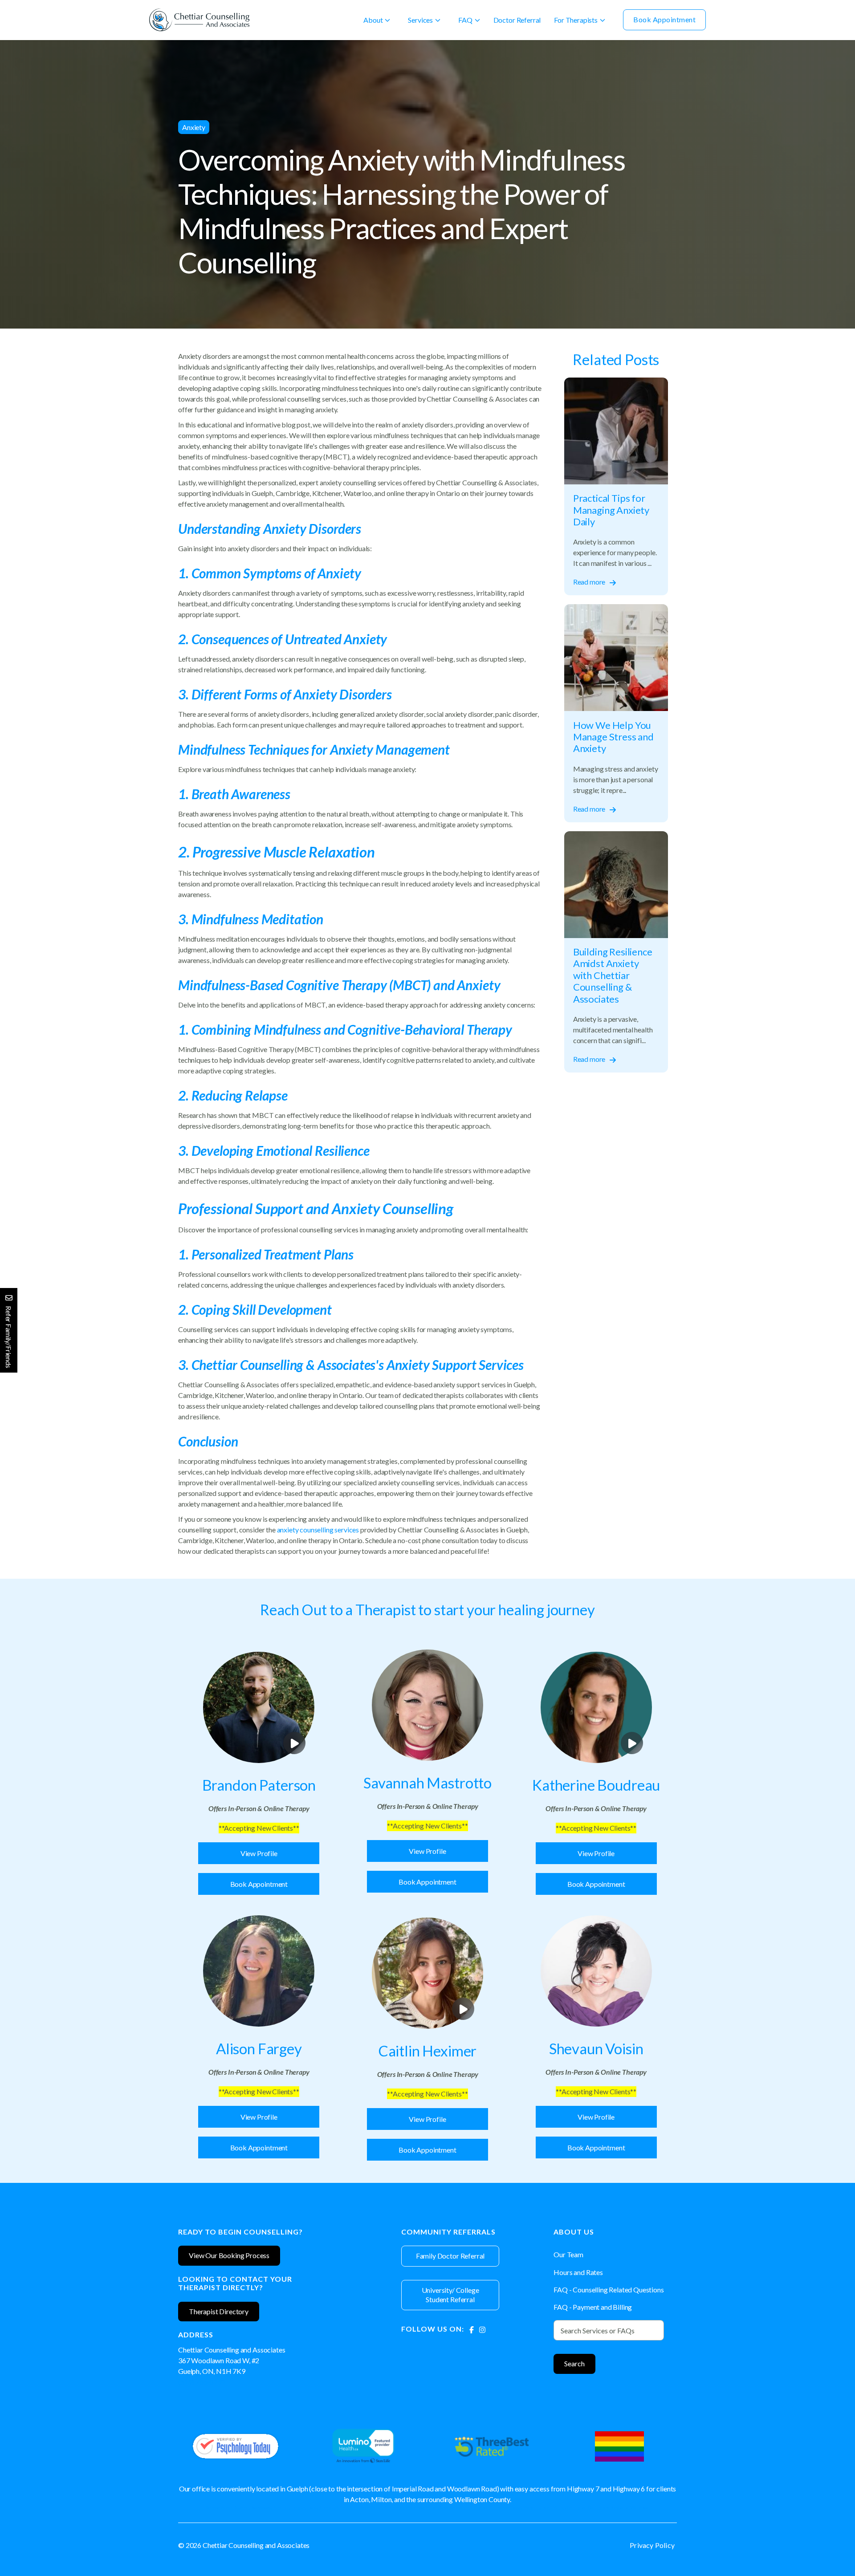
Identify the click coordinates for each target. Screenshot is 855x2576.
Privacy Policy (652, 2545)
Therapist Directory (219, 2311)
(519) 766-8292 (202, 2382)
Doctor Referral (517, 20)
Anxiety (194, 127)
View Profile (259, 1853)
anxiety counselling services (318, 1530)
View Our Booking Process (229, 2255)
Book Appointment (664, 19)
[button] (377, 20)
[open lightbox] (259, 1707)
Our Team (568, 2254)
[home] (199, 20)
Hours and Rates (578, 2272)
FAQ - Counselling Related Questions (609, 2290)
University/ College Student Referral (450, 2295)
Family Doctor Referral (450, 2256)
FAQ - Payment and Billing (593, 2307)
